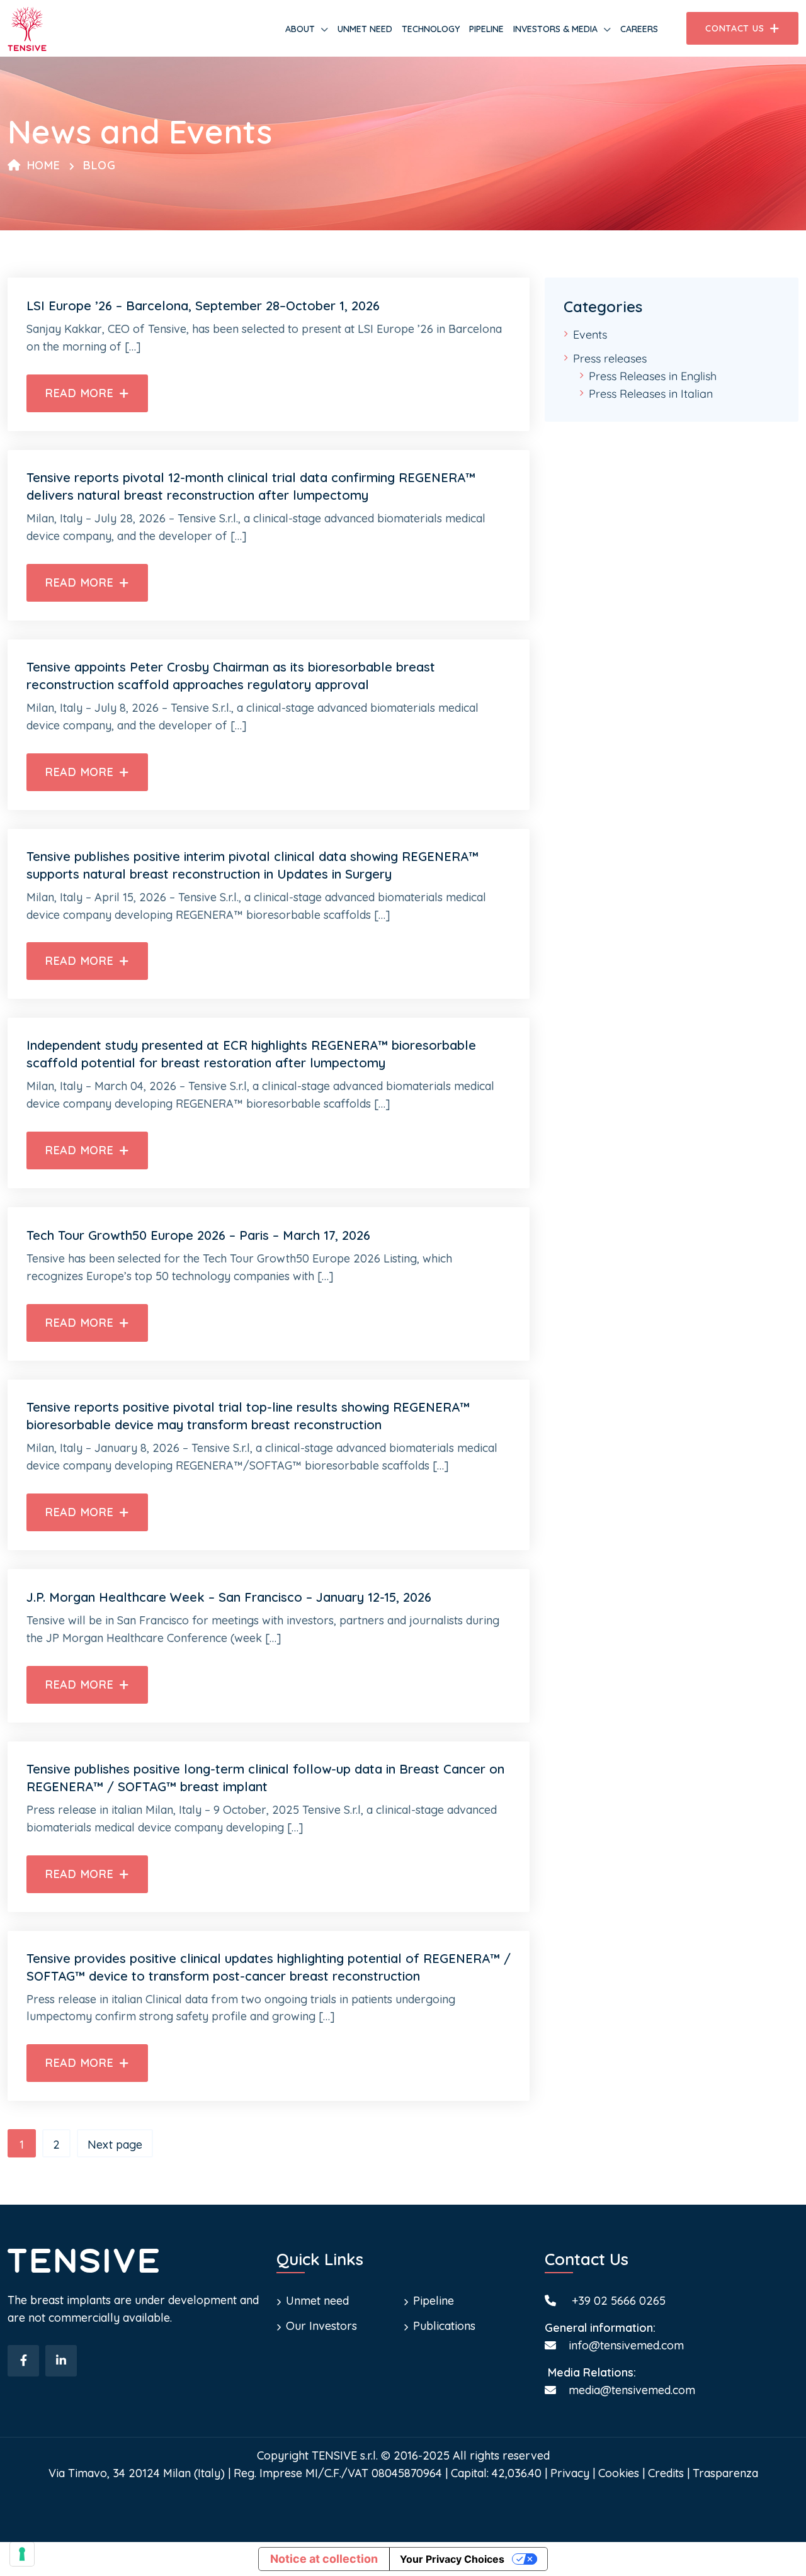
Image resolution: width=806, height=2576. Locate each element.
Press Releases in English (653, 376)
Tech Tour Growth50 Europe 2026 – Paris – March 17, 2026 (198, 1235)
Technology (431, 29)
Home (44, 165)
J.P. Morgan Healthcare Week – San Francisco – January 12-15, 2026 (229, 1597)
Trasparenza (725, 2473)
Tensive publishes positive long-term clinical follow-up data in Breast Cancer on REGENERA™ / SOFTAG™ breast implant (265, 1778)
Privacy (570, 2473)
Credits (666, 2473)
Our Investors (321, 2326)
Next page (115, 2145)
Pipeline (486, 29)
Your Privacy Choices (452, 2559)
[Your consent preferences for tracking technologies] (22, 2554)
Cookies (619, 2473)
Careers (639, 29)
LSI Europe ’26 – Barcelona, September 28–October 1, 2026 (203, 306)
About (300, 29)
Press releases (610, 358)
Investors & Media (555, 29)
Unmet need (365, 29)
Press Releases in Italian (651, 394)
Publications (444, 2326)
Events (590, 335)
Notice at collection (324, 2559)
